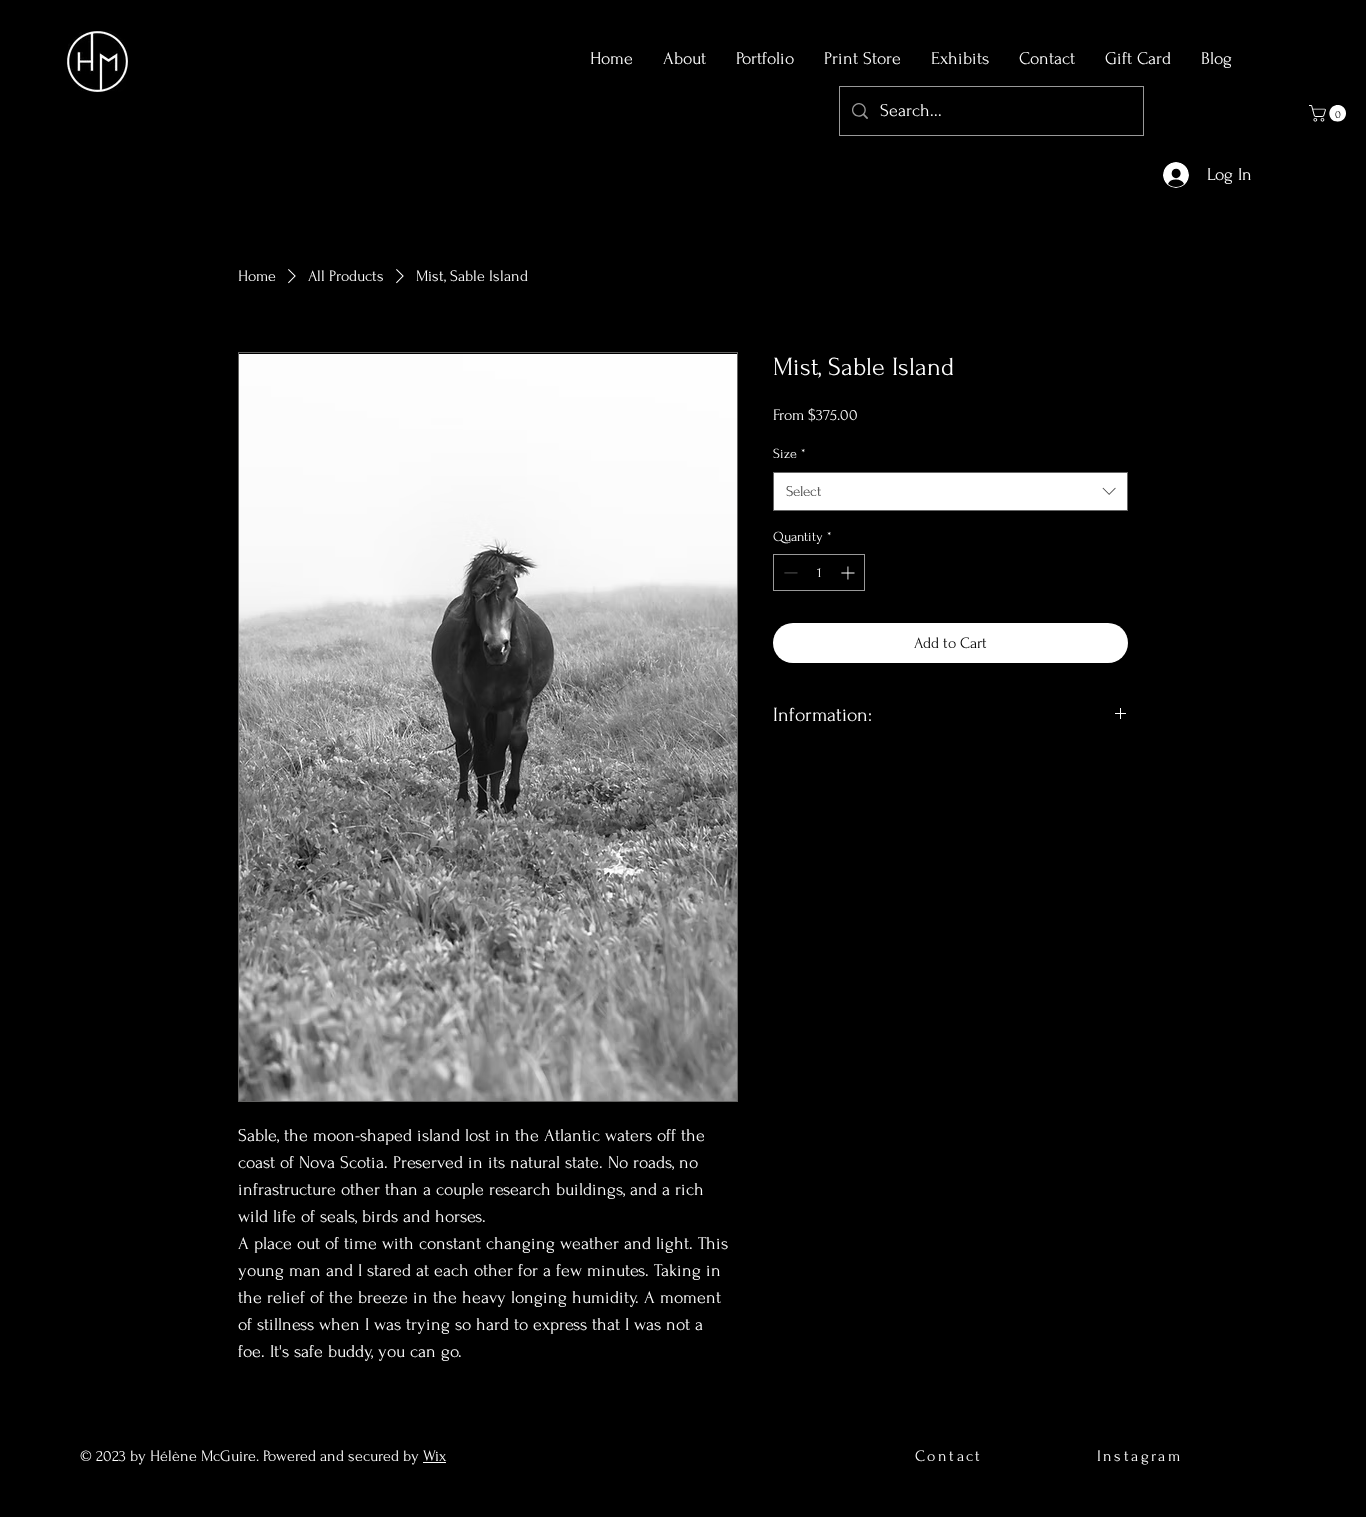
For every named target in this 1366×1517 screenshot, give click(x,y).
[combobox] (950, 491)
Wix (434, 1456)
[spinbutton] (819, 572)
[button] (1329, 113)
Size (789, 453)
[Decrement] (788, 572)
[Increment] (849, 572)
